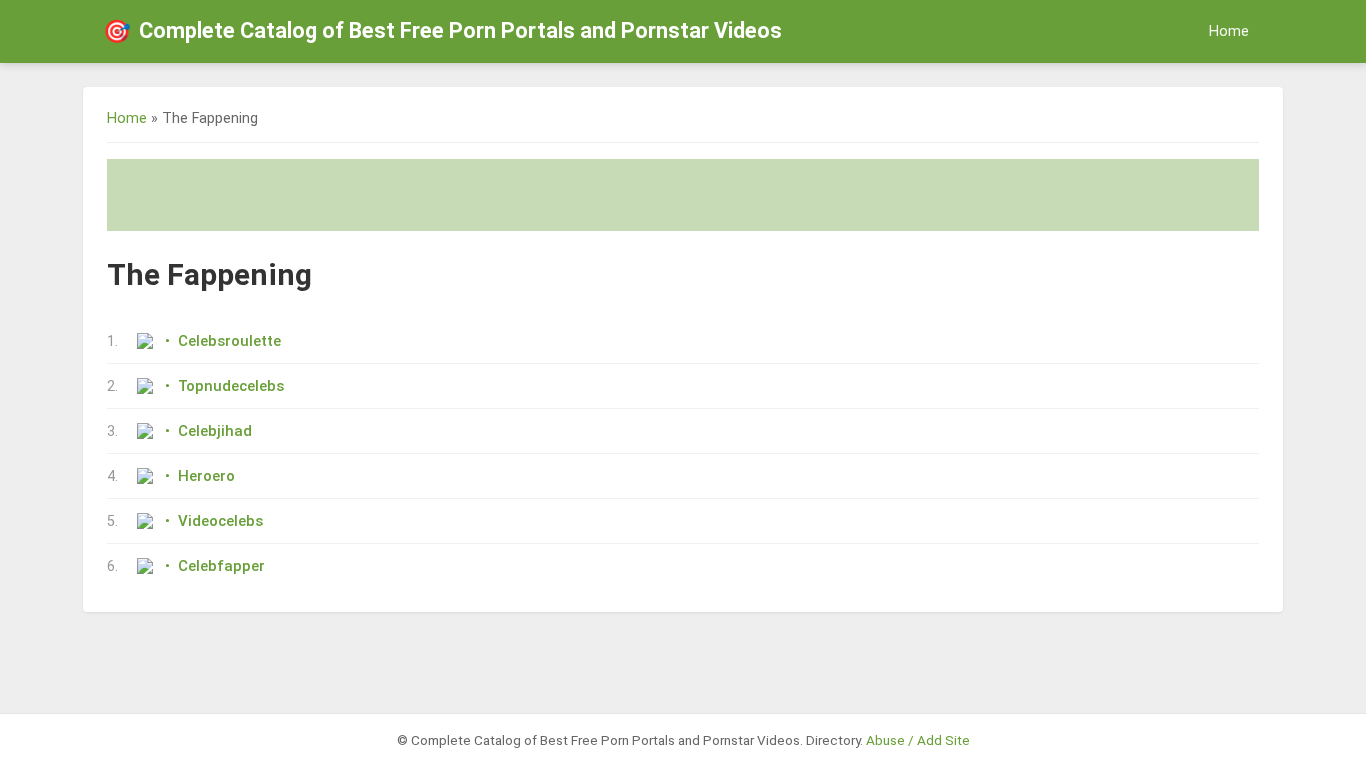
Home (1229, 31)
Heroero (206, 476)
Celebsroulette (229, 341)
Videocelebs (220, 521)
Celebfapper (221, 566)
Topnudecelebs (231, 386)
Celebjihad (215, 431)
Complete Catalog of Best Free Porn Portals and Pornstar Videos (442, 31)
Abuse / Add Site (918, 740)
